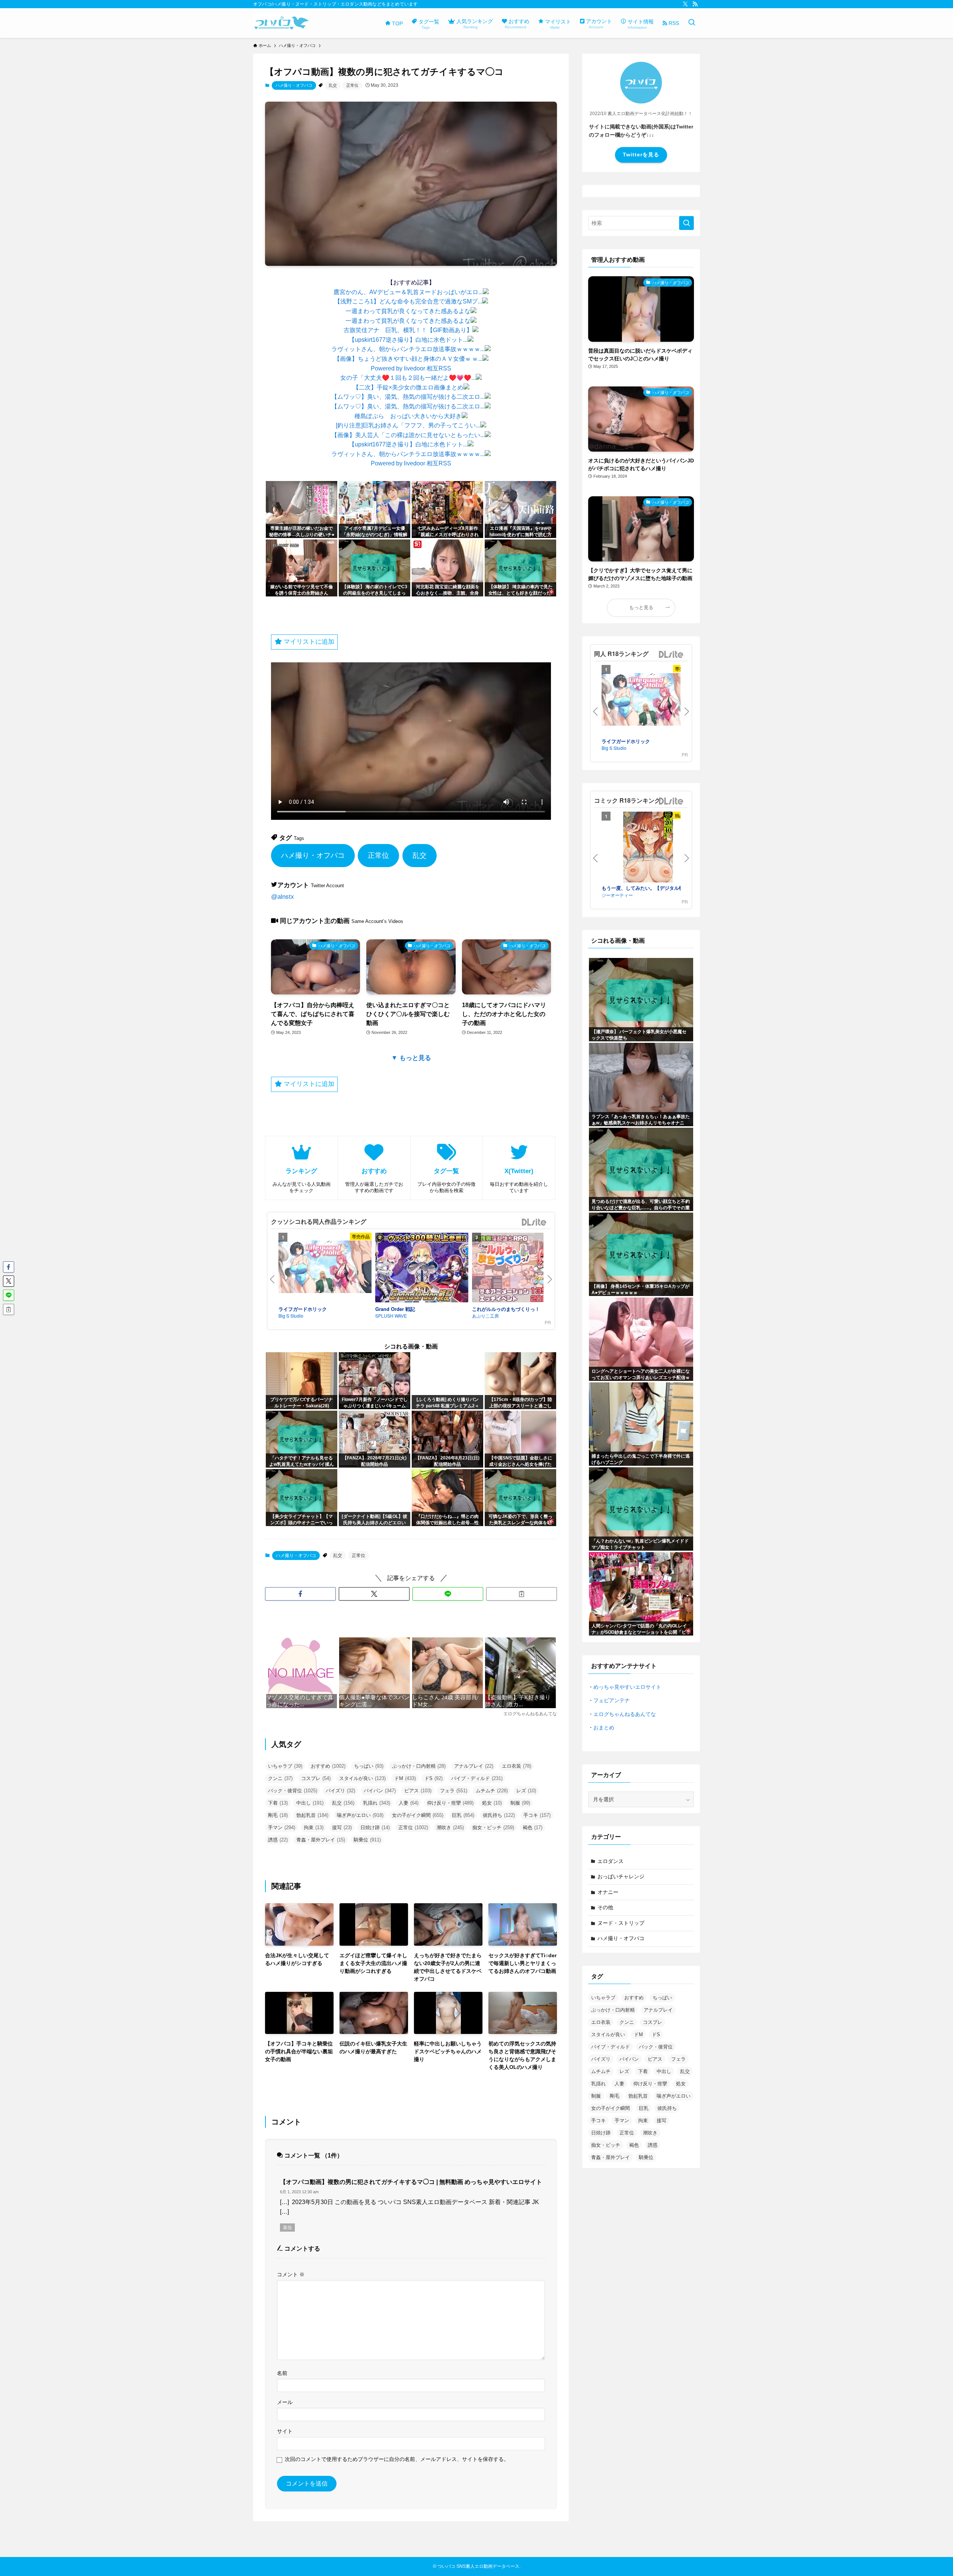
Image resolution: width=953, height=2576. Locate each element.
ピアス (418, 1791)
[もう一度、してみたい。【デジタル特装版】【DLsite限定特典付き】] (648, 848)
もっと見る (641, 608)
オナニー (608, 1892)
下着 (278, 1803)
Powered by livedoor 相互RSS (411, 368)
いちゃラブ (285, 1766)
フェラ (454, 1791)
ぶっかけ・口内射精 (419, 1766)
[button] (300, 1594)
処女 (492, 1803)
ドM (405, 1778)
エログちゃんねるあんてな (625, 1714)
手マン (282, 1827)
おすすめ (328, 1766)
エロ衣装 (517, 1766)
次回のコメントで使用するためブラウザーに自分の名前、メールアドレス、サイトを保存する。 (397, 2459)
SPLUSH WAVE (391, 1316)
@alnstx (283, 897)
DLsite (534, 1222)
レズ (526, 1791)
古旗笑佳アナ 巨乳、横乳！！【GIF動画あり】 (408, 330)
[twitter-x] (685, 4)
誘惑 (278, 1840)
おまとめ (604, 1728)
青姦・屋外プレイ (321, 1840)
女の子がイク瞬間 (418, 1815)
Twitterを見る (641, 155)
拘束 (314, 1827)
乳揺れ (377, 1803)
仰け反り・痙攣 (450, 1803)
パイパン (380, 1791)
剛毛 (278, 1815)
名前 (282, 2373)
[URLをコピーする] (522, 1594)
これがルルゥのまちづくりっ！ (506, 1309)
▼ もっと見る (411, 1058)
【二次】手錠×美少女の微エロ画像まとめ (408, 387)
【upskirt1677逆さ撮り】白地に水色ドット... (408, 340)
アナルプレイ (474, 1766)
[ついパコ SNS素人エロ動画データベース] (281, 23)
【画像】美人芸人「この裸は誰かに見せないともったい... (408, 435)
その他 (605, 1907)
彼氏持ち (499, 1815)
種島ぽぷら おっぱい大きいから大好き (408, 416)
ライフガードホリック (303, 1309)
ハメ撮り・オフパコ (294, 85)
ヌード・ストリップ (621, 1923)
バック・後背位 (293, 1791)
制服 (520, 1803)
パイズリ (340, 1791)
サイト (285, 2431)
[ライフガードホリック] (325, 1268)
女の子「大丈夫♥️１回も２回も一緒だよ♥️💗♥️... (408, 378)
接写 (342, 1827)
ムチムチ (492, 1791)
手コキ (537, 1815)
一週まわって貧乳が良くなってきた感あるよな (408, 311)
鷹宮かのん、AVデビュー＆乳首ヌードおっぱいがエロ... (408, 292)
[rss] (695, 4)
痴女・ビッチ (493, 1827)
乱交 (333, 85)
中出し (310, 1803)
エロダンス (611, 1861)
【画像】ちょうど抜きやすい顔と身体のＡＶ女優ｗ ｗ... (408, 359)
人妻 (409, 1803)
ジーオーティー (617, 895)
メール (285, 2402)
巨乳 (463, 1815)
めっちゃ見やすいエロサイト (627, 1687)
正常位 (352, 85)
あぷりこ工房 (485, 1316)
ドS (434, 1778)
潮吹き (450, 1827)
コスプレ (316, 1778)
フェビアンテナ (612, 1700)
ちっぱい (369, 1766)
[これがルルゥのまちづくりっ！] (519, 1269)
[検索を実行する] (686, 223)
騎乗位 (367, 1840)
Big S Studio (291, 1316)
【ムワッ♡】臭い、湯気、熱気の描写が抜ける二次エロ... (408, 397)
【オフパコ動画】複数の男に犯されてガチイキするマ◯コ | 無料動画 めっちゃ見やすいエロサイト (411, 2182)
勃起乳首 (312, 1815)
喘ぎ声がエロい (360, 1815)
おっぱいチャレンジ (621, 1876)
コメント (291, 2274)
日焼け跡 (375, 1827)
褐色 (533, 1827)
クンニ (280, 1778)
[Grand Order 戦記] (422, 1269)
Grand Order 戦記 (395, 1309)
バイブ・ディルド (477, 1778)
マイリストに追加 (308, 642)
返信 (287, 2228)
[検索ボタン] (692, 23)
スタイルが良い (362, 1778)
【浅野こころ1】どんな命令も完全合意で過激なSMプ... (408, 301)
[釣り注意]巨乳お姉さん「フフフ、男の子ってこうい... (408, 425)
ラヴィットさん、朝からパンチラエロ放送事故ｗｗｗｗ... (408, 349)
